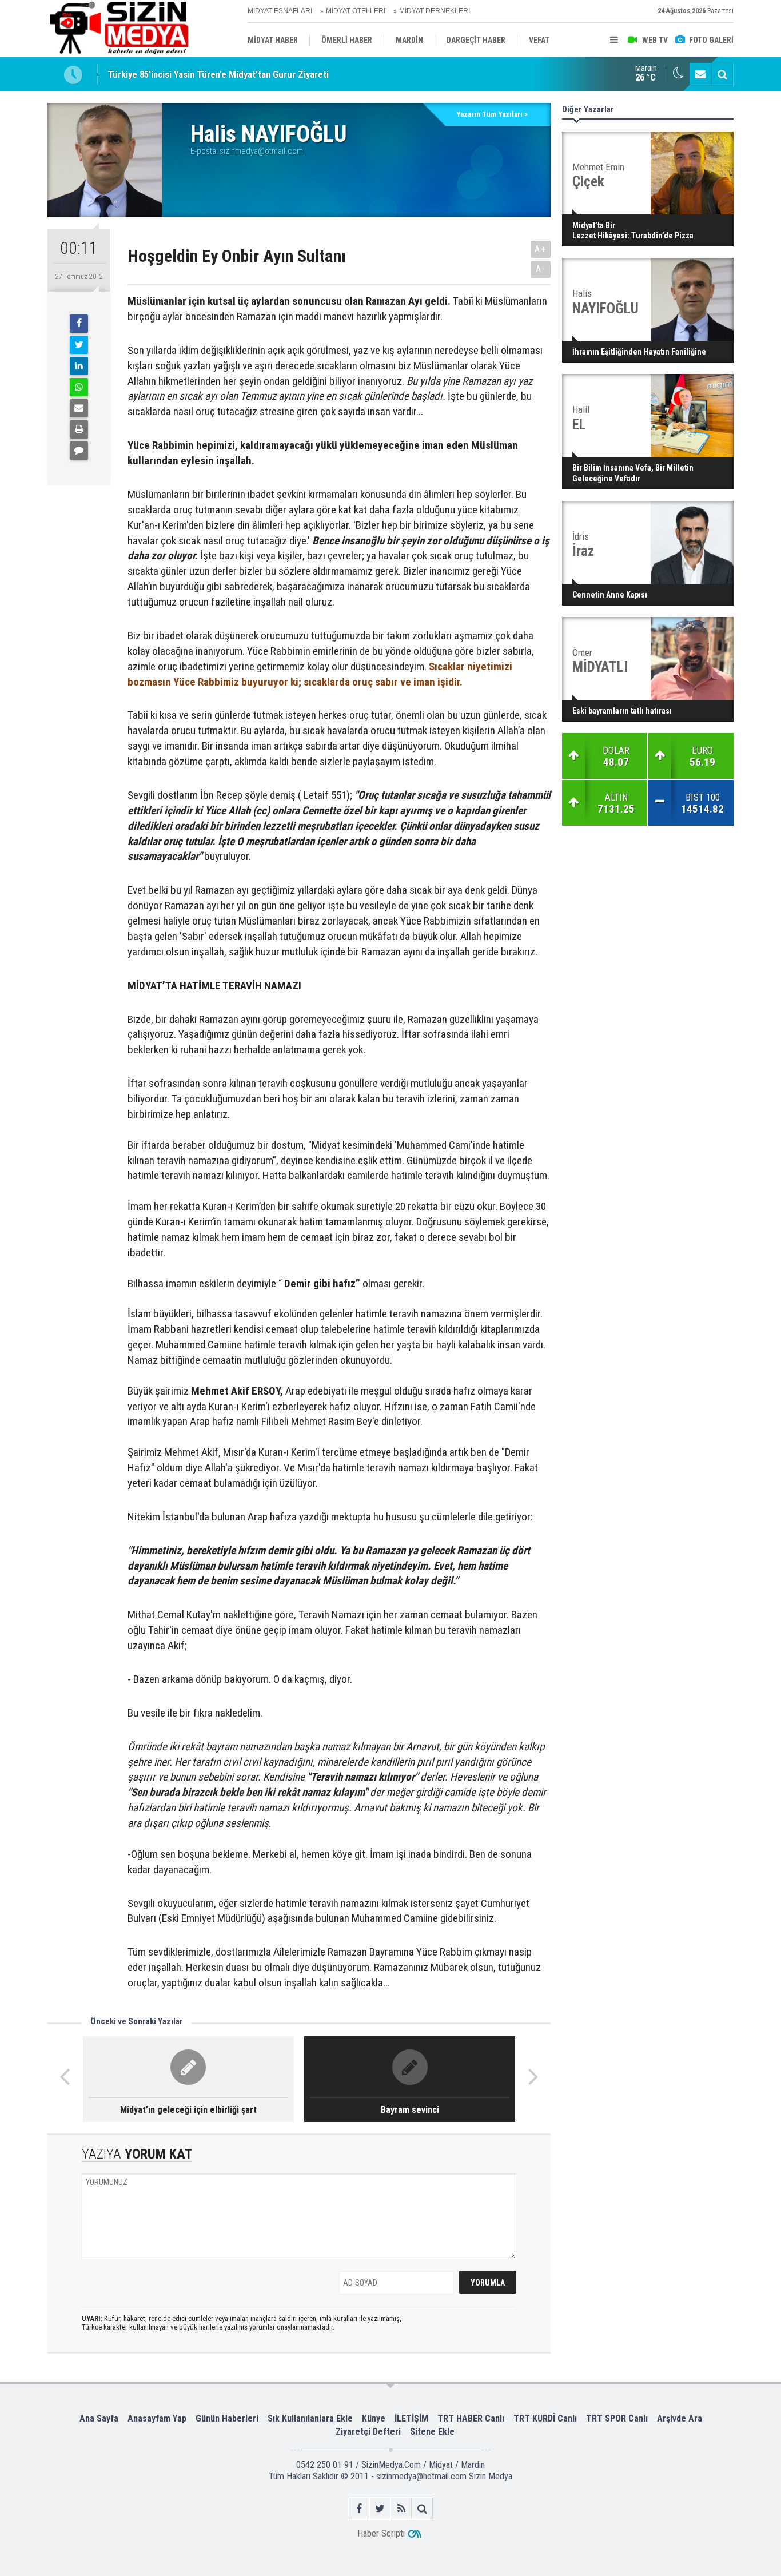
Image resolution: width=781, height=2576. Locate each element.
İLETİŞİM (411, 2418)
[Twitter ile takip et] (380, 2508)
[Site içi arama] (722, 74)
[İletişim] (700, 74)
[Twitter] (79, 345)
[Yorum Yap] (79, 451)
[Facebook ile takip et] (359, 2508)
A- (541, 269)
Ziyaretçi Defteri (368, 2432)
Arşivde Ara (680, 2418)
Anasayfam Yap (157, 2418)
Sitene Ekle (432, 2432)
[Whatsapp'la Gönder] (79, 387)
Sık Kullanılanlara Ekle (310, 2418)
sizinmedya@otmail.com (261, 151)
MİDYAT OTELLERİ (356, 11)
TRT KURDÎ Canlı (545, 2418)
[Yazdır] (79, 429)
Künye (374, 2418)
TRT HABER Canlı (471, 2418)
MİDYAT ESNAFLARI (280, 11)
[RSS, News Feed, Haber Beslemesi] (401, 2508)
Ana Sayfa (99, 2418)
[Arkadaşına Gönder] (79, 408)
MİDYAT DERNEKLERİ (435, 11)
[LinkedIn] (79, 366)
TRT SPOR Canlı (617, 2418)
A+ (541, 249)
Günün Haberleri (227, 2418)
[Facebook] (79, 324)
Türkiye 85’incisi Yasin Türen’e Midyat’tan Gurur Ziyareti (218, 74)
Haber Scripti (381, 2533)
